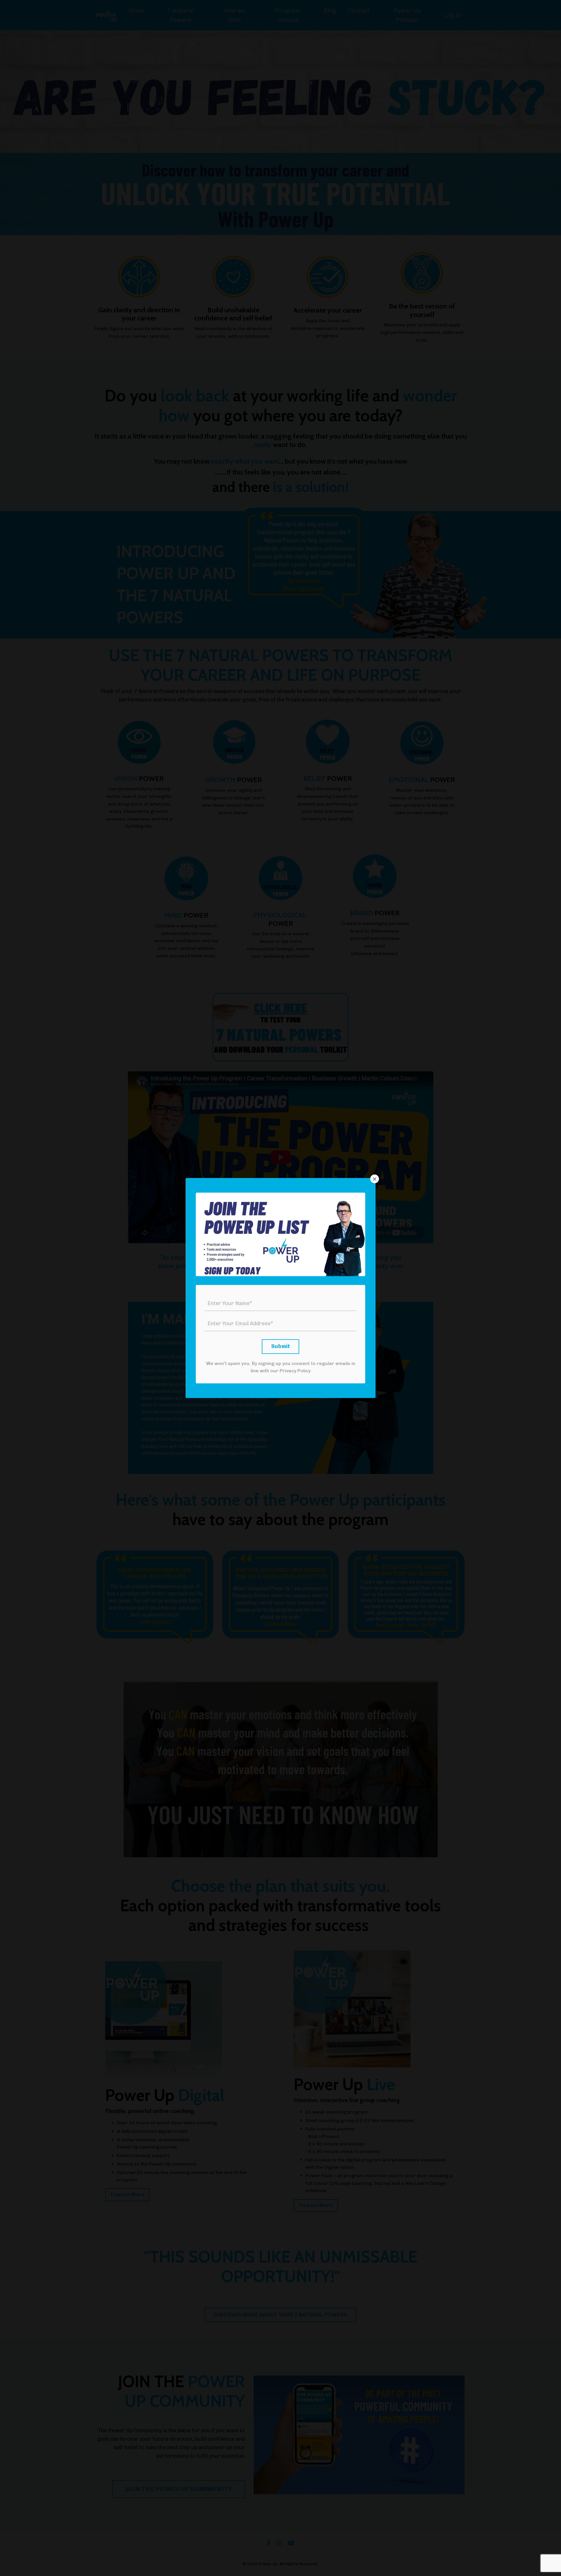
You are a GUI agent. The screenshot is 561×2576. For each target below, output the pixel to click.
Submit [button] (281, 1346)
